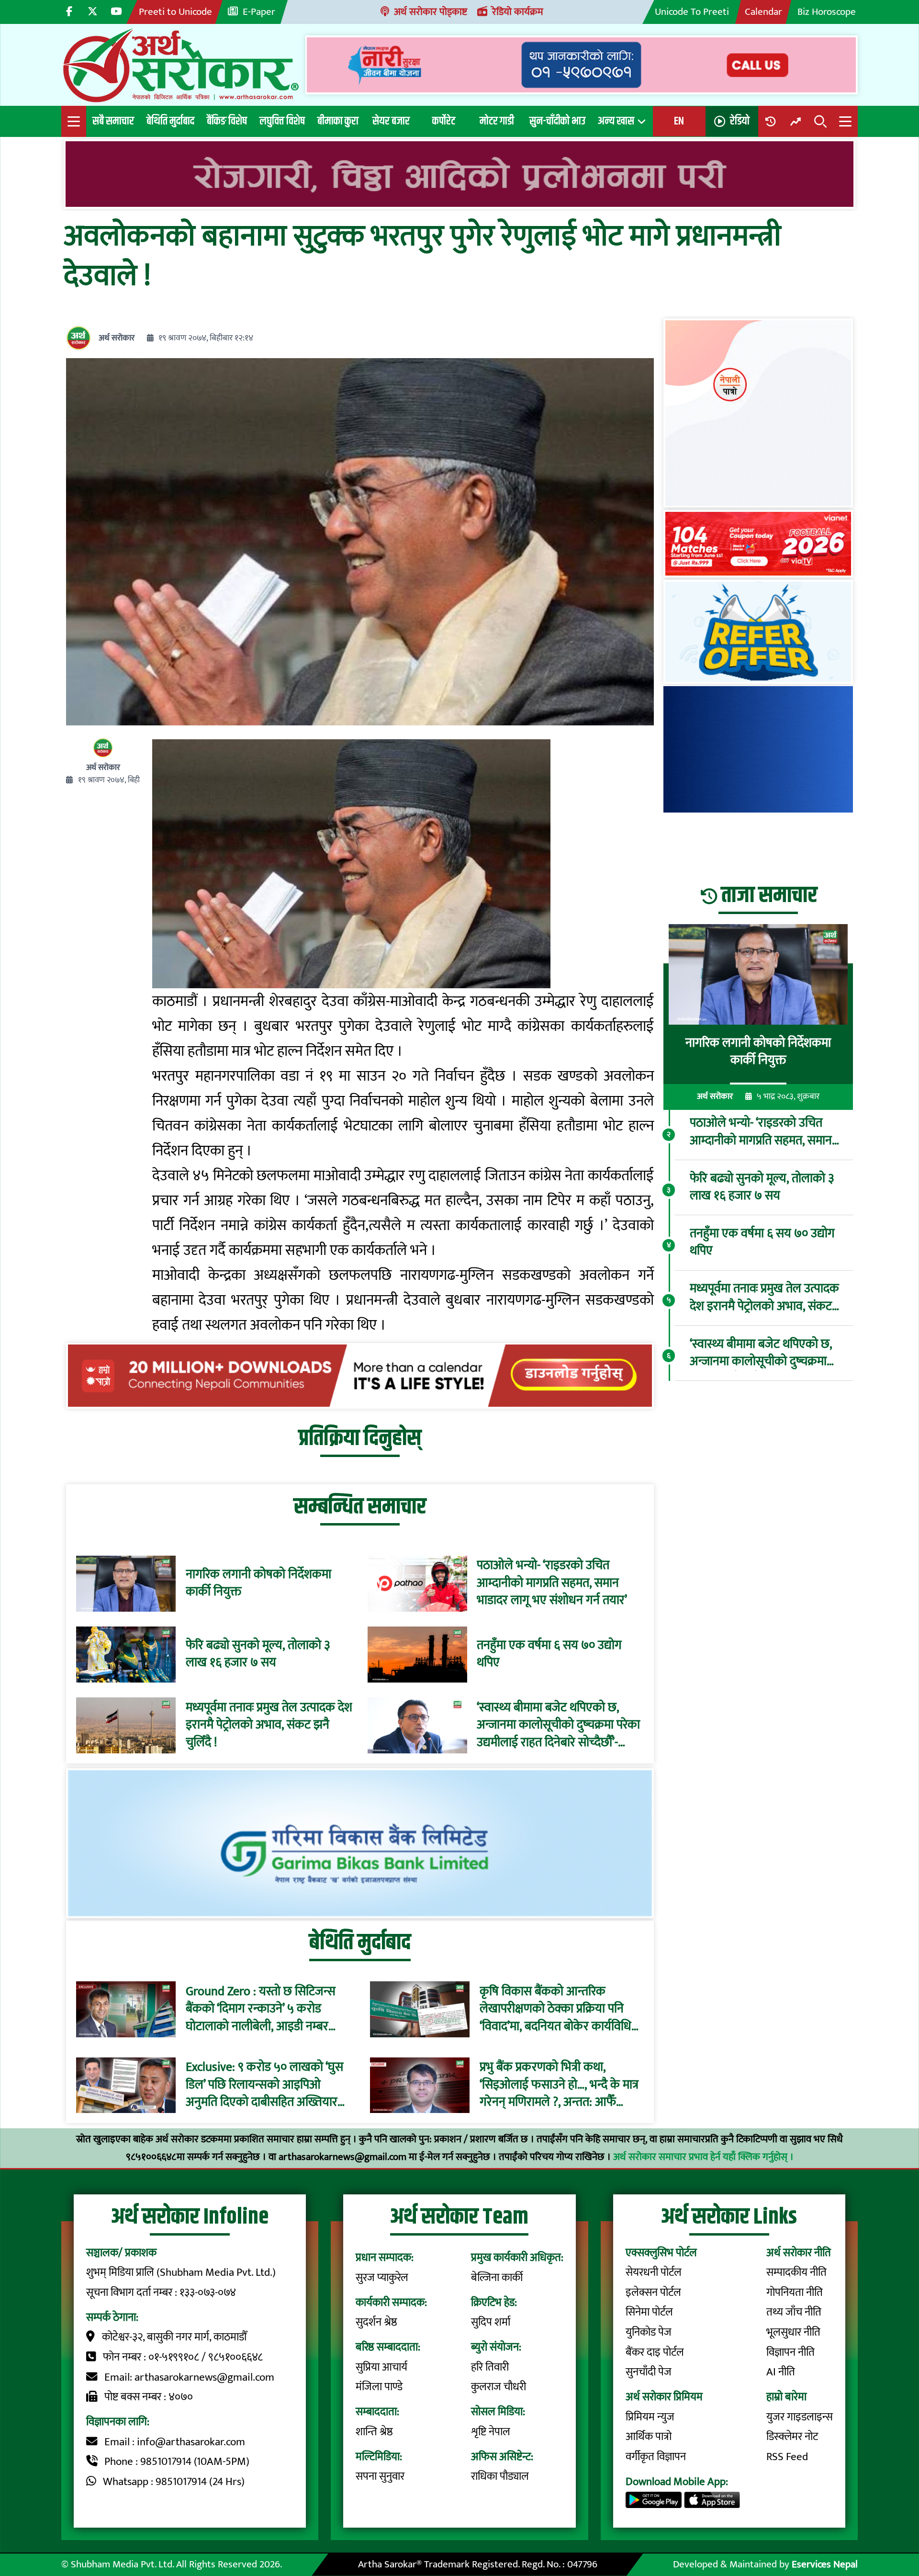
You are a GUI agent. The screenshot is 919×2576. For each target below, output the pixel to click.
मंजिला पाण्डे (379, 2387)
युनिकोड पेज (649, 2332)
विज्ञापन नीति (790, 2352)
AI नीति (781, 2372)
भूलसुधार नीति (793, 2332)
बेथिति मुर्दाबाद (170, 121)
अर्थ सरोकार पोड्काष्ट (431, 12)
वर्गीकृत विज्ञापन (656, 2457)
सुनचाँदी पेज (649, 2372)
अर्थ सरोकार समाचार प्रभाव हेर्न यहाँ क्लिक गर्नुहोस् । (703, 2157)
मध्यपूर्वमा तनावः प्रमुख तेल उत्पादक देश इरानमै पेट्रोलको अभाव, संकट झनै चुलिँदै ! (269, 1725)
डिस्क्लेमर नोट (792, 2437)
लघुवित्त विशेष (282, 121)
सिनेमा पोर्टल (649, 2312)
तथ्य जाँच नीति (794, 2312)
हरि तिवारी (490, 2367)
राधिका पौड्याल (500, 2476)
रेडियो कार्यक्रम (518, 12)
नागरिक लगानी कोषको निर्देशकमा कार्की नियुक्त (258, 1584)
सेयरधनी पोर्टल (654, 2272)
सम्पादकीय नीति (796, 2272)
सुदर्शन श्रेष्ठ (376, 2322)
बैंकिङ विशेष (227, 121)
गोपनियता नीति (795, 2293)
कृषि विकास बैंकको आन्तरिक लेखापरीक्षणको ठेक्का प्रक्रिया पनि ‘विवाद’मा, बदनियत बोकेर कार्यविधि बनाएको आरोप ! (555, 2009)
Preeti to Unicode (175, 12)
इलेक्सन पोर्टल (653, 2293)
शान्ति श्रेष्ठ (374, 2432)
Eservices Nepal (825, 2564)
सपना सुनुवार (380, 2476)
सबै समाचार (113, 121)
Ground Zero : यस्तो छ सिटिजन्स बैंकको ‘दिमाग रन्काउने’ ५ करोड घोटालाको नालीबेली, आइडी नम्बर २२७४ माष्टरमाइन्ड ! (261, 2009)
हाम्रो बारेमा (786, 2397)
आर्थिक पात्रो (649, 2437)
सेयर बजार (391, 121)
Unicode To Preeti (692, 12)
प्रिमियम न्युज (650, 2417)
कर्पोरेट (444, 121)
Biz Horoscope (827, 12)
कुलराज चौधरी (499, 2387)
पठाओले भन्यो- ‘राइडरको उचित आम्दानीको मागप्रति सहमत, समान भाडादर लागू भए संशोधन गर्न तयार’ (552, 1583)
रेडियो (740, 121)
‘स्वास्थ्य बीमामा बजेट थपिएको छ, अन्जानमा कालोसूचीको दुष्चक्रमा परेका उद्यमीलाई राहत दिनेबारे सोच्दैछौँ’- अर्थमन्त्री (558, 1725)
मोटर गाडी (497, 121)
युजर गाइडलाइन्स (800, 2417)
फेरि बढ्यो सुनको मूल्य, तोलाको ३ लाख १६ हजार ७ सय (258, 1655)
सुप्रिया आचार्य (381, 2367)
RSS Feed (787, 2457)
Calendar (763, 12)
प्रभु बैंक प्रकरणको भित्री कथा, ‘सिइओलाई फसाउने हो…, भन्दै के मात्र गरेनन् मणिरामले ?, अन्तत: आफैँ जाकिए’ (559, 2085)
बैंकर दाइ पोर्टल (655, 2352)
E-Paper (259, 12)
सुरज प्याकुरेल (382, 2278)
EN (679, 121)
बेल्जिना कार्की (497, 2278)
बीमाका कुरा (338, 121)
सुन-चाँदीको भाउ (557, 121)
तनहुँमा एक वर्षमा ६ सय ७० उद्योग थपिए (549, 1655)
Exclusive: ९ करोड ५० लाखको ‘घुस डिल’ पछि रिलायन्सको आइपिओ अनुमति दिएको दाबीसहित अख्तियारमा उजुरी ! (266, 2085)
